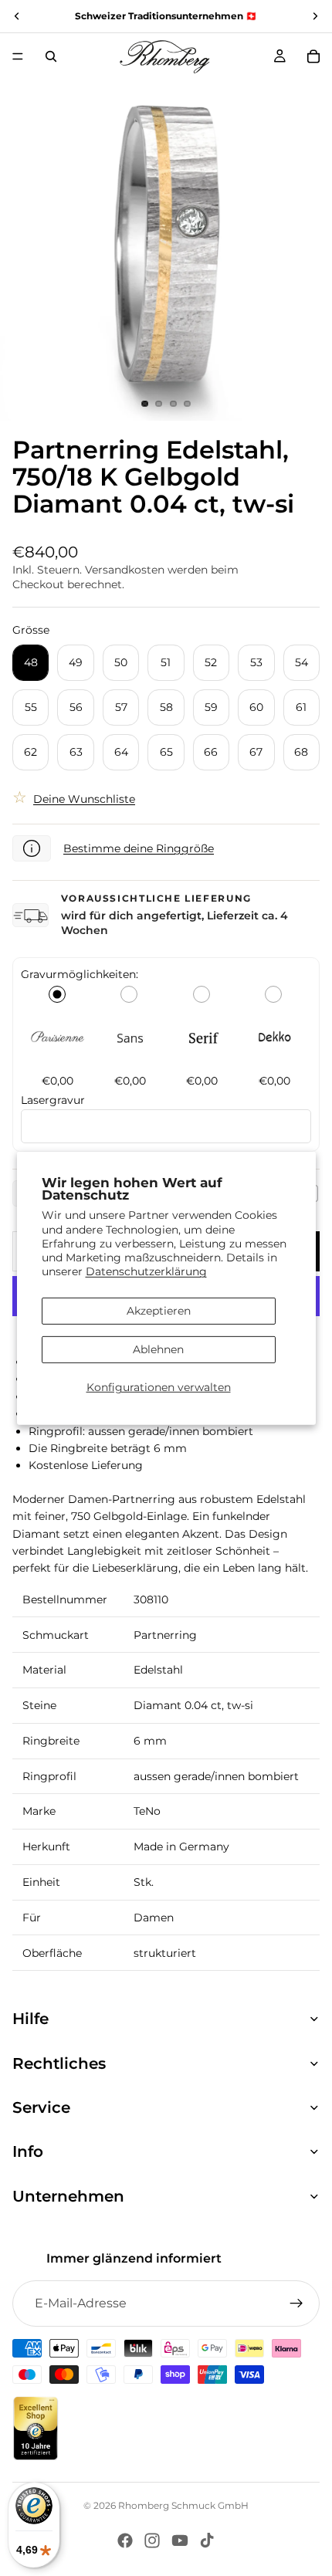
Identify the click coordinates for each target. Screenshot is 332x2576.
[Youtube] (180, 2540)
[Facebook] (125, 2540)
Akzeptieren (159, 1311)
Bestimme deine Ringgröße (139, 848)
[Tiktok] (207, 2540)
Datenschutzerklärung (146, 1271)
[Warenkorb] (313, 56)
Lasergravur (53, 1100)
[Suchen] (51, 56)
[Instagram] (152, 2540)
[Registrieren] (296, 2304)
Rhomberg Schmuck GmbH (183, 2505)
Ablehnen (158, 1349)
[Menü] (18, 56)
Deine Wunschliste (84, 799)
